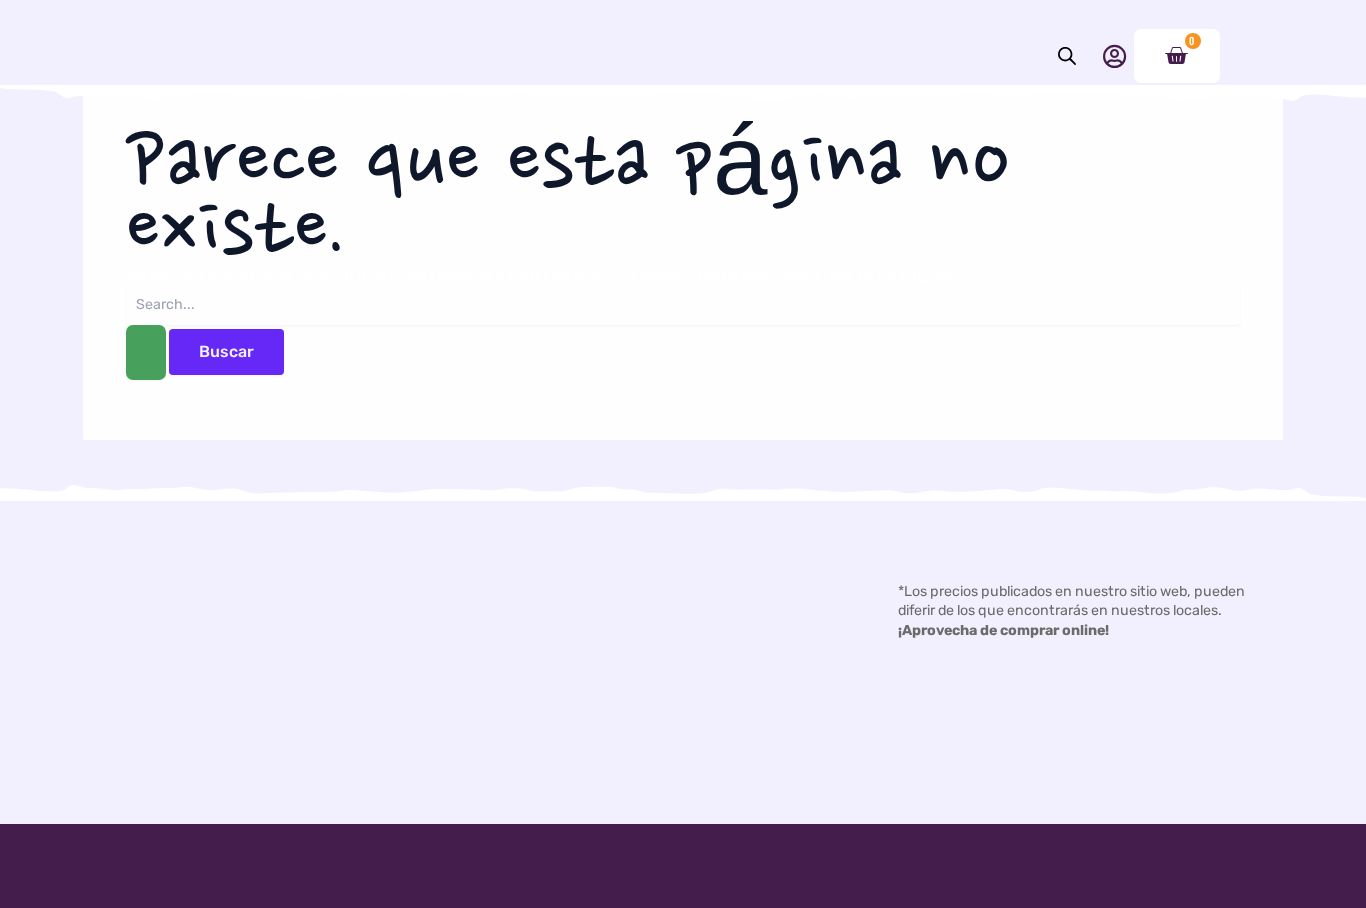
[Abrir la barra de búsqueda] (1067, 56)
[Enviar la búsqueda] (146, 352)
